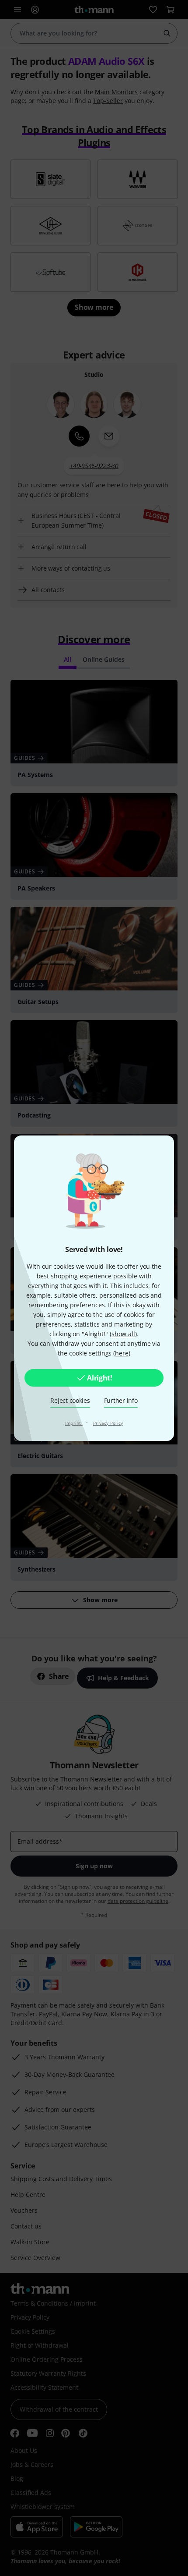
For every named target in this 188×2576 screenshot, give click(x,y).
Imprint (74, 1423)
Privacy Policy (108, 1423)
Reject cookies (70, 1400)
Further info (121, 1400)
